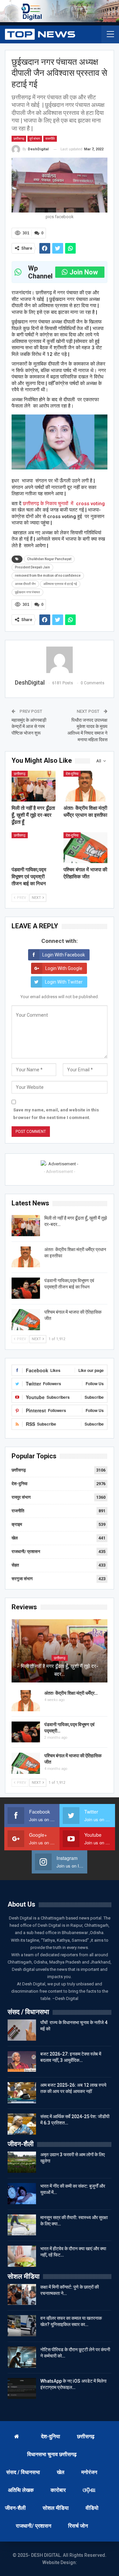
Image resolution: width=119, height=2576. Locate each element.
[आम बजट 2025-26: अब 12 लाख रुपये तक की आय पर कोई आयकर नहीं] (22, 2093)
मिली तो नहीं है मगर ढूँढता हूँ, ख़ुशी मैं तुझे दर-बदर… (59, 1670)
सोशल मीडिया (56, 2508)
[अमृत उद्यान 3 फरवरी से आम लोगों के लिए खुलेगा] (22, 2162)
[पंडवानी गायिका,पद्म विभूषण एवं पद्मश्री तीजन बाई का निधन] (34, 848)
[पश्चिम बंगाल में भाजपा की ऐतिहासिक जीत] (85, 848)
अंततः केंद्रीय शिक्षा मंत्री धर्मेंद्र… (71, 1693)
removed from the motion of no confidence (48, 576)
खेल (15, 1538)
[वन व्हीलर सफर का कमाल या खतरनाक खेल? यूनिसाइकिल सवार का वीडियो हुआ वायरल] (22, 2326)
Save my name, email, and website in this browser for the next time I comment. (56, 1114)
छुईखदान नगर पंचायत (27, 592)
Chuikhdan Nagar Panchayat (49, 559)
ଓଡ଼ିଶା (89, 2490)
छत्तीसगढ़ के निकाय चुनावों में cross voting (64, 504)
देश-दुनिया (72, 774)
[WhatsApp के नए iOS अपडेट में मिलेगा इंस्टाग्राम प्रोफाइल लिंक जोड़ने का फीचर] (22, 2389)
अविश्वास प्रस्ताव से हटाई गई (60, 584)
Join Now (84, 272)
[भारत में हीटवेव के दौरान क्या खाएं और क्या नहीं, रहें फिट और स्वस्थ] (22, 2256)
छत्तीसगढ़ (19, 139)
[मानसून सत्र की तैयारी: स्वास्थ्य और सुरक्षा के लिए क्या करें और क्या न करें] (22, 2225)
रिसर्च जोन (78, 2526)
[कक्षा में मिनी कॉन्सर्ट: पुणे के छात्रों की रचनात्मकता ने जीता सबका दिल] (22, 2295)
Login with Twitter (64, 982)
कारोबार (58, 2490)
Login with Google (64, 968)
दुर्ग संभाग (35, 139)
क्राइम (17, 1524)
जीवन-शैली (15, 2508)
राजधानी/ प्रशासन (26, 1552)
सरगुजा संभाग (22, 1579)
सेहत (15, 1565)
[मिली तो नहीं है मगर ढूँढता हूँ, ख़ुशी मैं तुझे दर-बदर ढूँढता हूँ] (34, 786)
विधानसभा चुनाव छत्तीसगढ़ (52, 2454)
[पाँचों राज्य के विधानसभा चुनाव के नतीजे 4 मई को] (22, 2030)
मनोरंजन (89, 2472)
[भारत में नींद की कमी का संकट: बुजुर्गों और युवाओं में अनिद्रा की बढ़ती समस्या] (22, 2194)
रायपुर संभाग (21, 1497)
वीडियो (92, 2508)
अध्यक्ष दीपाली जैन (25, 584)
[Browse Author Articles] (59, 660)
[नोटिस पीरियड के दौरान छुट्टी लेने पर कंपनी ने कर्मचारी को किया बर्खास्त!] (22, 2357)
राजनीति (50, 139)
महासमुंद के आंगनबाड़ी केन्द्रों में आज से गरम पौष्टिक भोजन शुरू (29, 727)
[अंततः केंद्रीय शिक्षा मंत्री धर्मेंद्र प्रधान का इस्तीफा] (85, 786)
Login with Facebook (64, 955)
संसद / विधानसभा (23, 2472)
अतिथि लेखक (21, 2490)
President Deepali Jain (32, 567)
